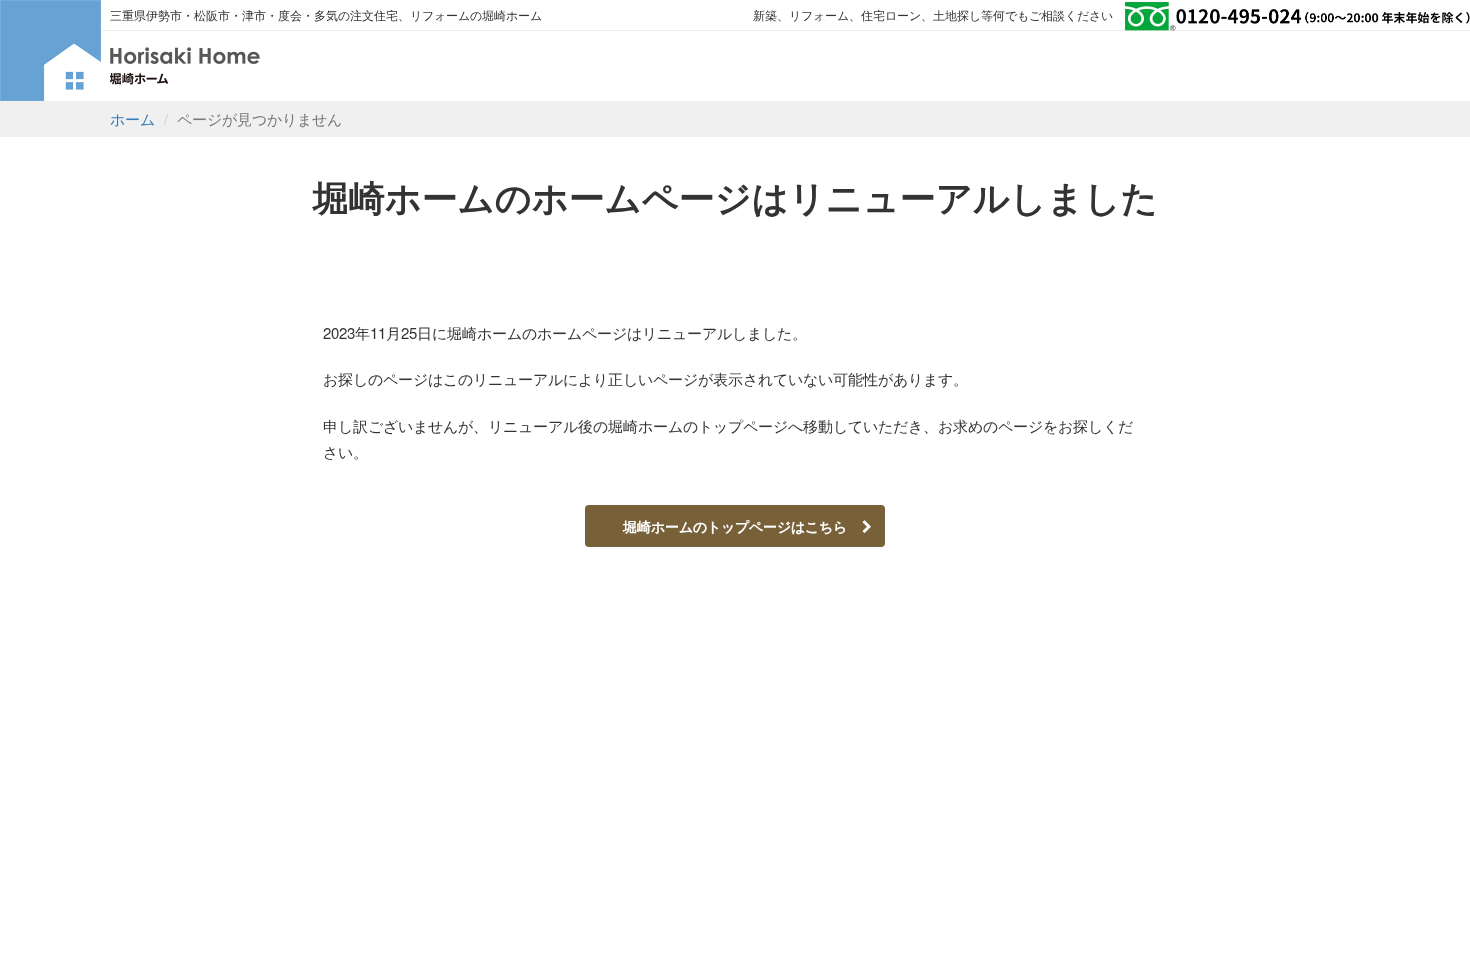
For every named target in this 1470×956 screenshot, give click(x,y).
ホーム (132, 118)
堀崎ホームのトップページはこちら (742, 526)
